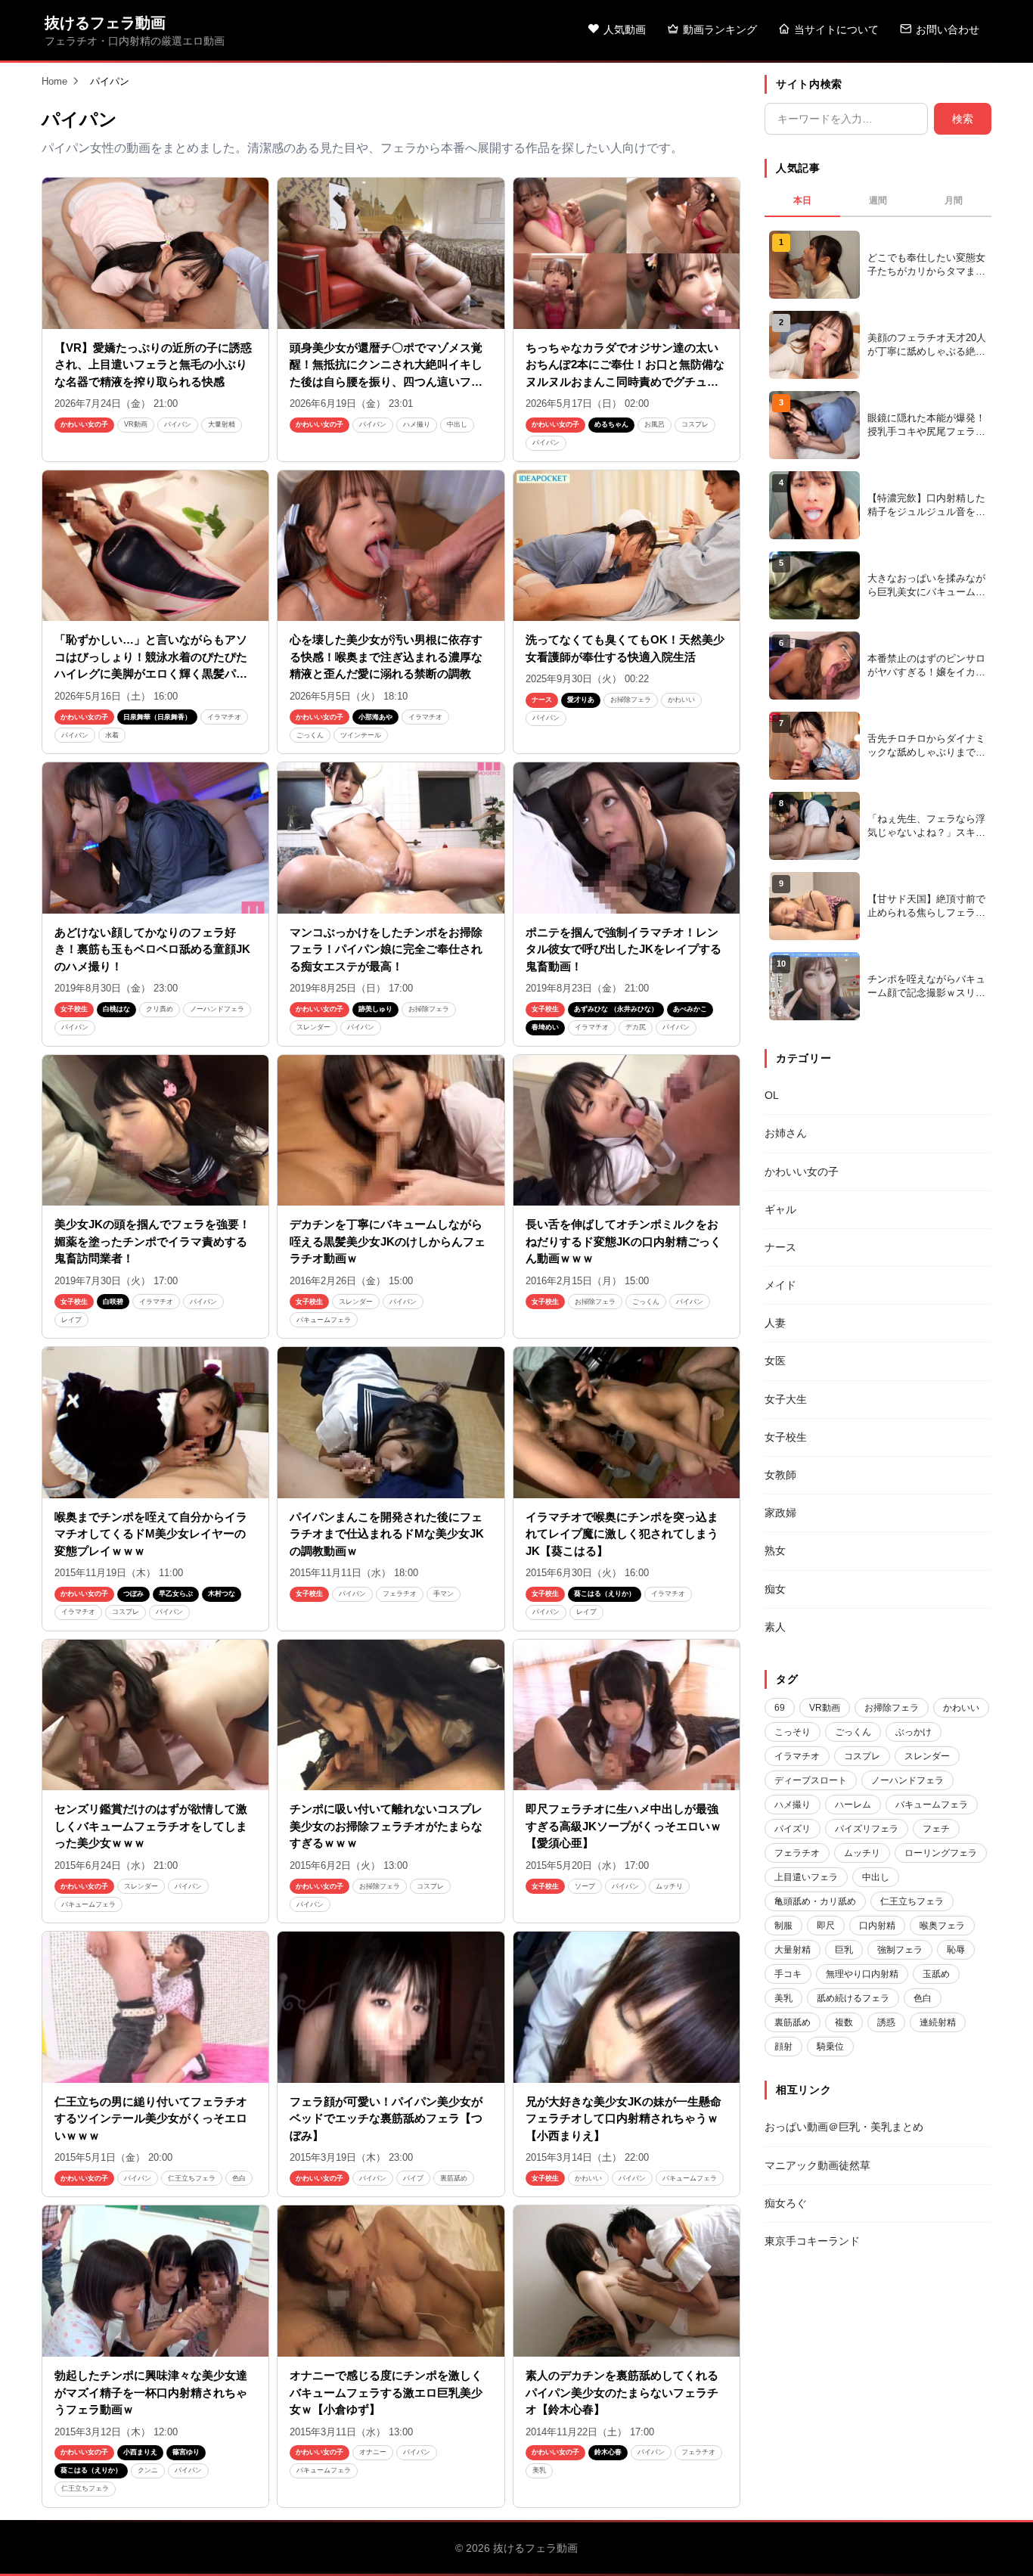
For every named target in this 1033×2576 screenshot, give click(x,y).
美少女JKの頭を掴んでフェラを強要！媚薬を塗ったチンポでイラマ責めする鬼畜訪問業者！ (152, 1241)
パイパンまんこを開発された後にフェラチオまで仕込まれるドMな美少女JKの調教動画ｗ (387, 1534)
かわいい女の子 (84, 424)
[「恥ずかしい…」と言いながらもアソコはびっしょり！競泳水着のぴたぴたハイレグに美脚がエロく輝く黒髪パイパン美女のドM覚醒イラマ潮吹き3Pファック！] (155, 546)
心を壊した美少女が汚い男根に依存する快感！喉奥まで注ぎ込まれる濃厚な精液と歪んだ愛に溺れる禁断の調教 (386, 656)
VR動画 (136, 424)
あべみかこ (690, 1009)
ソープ (585, 1886)
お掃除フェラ (631, 700)
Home (54, 81)
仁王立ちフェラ (192, 2178)
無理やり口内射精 (862, 1974)
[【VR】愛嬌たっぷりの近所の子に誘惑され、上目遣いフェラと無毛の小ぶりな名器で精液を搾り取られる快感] (155, 253)
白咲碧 (113, 1302)
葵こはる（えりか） (605, 1594)
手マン (444, 1594)
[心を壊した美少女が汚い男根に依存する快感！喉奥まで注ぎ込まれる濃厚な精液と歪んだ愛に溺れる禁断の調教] (391, 546)
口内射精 (877, 1926)
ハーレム (853, 1805)
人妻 (775, 1323)
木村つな (222, 1594)
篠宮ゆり (186, 2452)
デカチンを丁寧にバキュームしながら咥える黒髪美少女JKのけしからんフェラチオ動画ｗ (388, 1241)
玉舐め (936, 1974)
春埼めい (545, 1027)
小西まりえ (140, 2452)
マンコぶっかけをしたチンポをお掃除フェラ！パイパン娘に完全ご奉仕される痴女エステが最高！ (386, 949)
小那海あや (375, 717)
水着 (112, 735)
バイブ (413, 2178)
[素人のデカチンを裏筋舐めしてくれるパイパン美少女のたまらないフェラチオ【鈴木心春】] (627, 2281)
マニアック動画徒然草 (817, 2165)
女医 (775, 1361)
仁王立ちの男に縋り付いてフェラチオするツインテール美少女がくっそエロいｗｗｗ (151, 2118)
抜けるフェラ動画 (105, 23)
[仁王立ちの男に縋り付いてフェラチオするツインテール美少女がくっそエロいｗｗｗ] (155, 2007)
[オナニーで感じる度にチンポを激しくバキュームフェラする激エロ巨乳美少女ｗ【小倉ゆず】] (391, 2281)
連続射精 (938, 2022)
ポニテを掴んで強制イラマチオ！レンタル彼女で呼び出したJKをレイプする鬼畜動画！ (624, 949)
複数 (844, 2022)
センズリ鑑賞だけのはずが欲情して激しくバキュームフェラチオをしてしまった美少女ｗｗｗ (151, 1826)
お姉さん (786, 1133)
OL (772, 1095)
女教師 (780, 1475)
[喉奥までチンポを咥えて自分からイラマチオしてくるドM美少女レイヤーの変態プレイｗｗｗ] (155, 1423)
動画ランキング (720, 29)
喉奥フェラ (942, 1926)
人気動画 (625, 29)
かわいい (681, 700)
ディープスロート (811, 1780)
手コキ (788, 1974)
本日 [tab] (802, 200)
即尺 (826, 1926)
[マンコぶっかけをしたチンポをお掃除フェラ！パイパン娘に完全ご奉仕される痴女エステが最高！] (391, 838)
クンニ (148, 2470)
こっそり (793, 1732)
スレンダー (313, 1027)
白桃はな (116, 1009)
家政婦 (780, 1513)
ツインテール (361, 735)
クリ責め (160, 1009)
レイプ (71, 1320)
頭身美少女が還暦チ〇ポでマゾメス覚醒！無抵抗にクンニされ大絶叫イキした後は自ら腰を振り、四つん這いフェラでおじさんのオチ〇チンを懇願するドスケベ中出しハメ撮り (386, 382)
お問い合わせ (948, 29)
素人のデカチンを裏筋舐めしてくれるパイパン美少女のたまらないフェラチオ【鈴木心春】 (622, 2392)
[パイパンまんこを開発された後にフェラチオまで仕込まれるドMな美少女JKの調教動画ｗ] (391, 1423)
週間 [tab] (878, 200)
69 (780, 1708)
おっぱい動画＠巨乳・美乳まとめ (844, 2127)
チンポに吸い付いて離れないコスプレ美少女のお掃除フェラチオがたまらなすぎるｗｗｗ (386, 1826)
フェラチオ (400, 1594)
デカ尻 (636, 1027)
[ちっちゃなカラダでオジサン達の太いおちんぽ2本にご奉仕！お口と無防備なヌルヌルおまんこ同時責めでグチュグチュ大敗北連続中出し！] (627, 253)
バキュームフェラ (324, 1320)
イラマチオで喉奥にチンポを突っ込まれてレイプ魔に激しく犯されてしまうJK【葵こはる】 (622, 1534)
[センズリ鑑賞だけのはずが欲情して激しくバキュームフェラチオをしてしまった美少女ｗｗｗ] (155, 1715)
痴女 (775, 1589)
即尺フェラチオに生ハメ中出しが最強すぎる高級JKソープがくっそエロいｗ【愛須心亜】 (624, 1826)
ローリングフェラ (941, 1853)
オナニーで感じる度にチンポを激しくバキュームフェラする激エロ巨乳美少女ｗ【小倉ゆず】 (386, 2392)
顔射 (783, 2047)
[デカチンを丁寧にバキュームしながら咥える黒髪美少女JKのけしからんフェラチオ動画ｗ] (391, 1131)
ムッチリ (669, 1886)
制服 (783, 1926)
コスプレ (695, 424)
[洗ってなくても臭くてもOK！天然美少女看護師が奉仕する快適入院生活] (627, 546)
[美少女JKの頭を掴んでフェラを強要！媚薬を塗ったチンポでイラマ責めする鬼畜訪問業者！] (155, 1131)
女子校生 (74, 1009)
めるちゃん (611, 424)
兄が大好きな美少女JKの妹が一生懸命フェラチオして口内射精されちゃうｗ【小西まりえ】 (624, 2118)
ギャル (780, 1209)
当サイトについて (836, 29)
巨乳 (844, 1950)
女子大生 (786, 1399)
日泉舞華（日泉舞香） (157, 717)
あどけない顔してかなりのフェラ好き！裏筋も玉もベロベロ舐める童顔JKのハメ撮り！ (152, 949)
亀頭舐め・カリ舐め (815, 1901)
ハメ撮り (417, 424)
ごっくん (310, 735)
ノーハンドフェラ (217, 1009)
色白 (239, 2178)
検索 (963, 119)
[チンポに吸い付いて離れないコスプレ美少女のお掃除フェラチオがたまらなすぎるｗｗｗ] (391, 1715)
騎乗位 (830, 2047)
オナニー (373, 2452)
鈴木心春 (608, 2452)
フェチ (936, 1829)
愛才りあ (581, 700)
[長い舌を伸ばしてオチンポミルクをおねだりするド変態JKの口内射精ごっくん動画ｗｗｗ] (627, 1131)
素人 (775, 1627)
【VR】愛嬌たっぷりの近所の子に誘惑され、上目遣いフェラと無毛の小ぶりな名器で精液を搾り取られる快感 (153, 365)
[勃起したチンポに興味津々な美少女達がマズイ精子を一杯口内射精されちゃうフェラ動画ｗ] (155, 2281)
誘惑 (886, 2022)
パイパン (178, 424)
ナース (542, 700)
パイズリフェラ (867, 1829)
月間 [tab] (954, 200)
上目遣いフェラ (806, 1877)
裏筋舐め (454, 2178)
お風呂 (655, 424)
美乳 (539, 2470)
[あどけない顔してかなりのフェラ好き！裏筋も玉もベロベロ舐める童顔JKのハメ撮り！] (155, 838)
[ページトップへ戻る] (997, 2546)
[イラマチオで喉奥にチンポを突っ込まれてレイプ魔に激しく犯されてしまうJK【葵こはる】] (627, 1423)
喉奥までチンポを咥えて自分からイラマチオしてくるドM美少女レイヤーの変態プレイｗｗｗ (151, 1534)
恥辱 (956, 1950)
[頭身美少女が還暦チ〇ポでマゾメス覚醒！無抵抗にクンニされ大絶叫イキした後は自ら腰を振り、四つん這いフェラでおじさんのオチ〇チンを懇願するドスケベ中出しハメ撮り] (391, 253)
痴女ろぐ (786, 2203)
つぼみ (133, 1594)
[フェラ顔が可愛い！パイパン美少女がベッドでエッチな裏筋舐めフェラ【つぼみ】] (391, 2007)
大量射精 (222, 424)
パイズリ (793, 1829)
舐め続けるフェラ (853, 1998)
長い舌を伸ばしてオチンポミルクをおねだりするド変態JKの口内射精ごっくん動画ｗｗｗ (624, 1241)
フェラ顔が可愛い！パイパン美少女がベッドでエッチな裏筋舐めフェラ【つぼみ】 (386, 2118)
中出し (457, 424)
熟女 (775, 1550)
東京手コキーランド (812, 2241)
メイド (780, 1285)
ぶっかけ (914, 1732)
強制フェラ (900, 1950)
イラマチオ (224, 717)
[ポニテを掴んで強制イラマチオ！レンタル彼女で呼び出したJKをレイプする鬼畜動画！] (627, 838)
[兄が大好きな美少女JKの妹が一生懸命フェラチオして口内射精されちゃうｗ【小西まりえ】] (627, 2007)
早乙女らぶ (176, 1594)
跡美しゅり (375, 1009)
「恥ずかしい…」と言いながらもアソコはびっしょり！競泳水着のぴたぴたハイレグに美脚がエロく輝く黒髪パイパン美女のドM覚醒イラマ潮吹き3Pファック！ (151, 673)
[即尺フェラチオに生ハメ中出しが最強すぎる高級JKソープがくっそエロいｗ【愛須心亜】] (627, 1715)
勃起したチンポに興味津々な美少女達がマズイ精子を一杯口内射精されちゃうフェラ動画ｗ (151, 2392)
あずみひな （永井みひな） (616, 1009)
